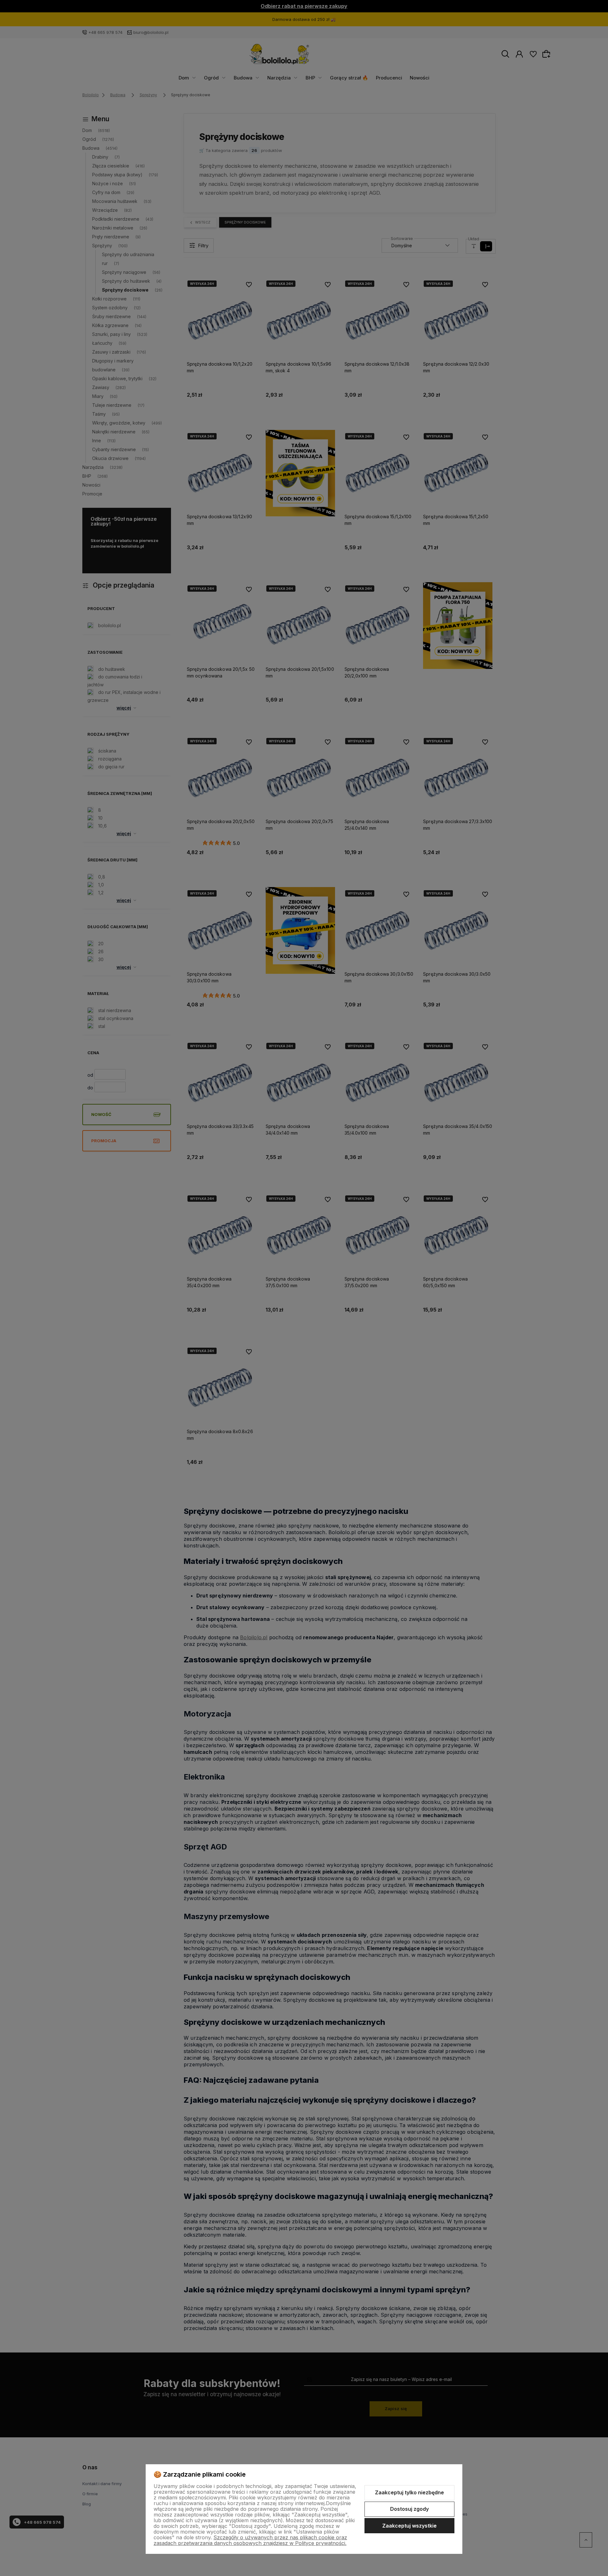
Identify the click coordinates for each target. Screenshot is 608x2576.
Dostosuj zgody (409, 2509)
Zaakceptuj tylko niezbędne (409, 2492)
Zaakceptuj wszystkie (409, 2526)
